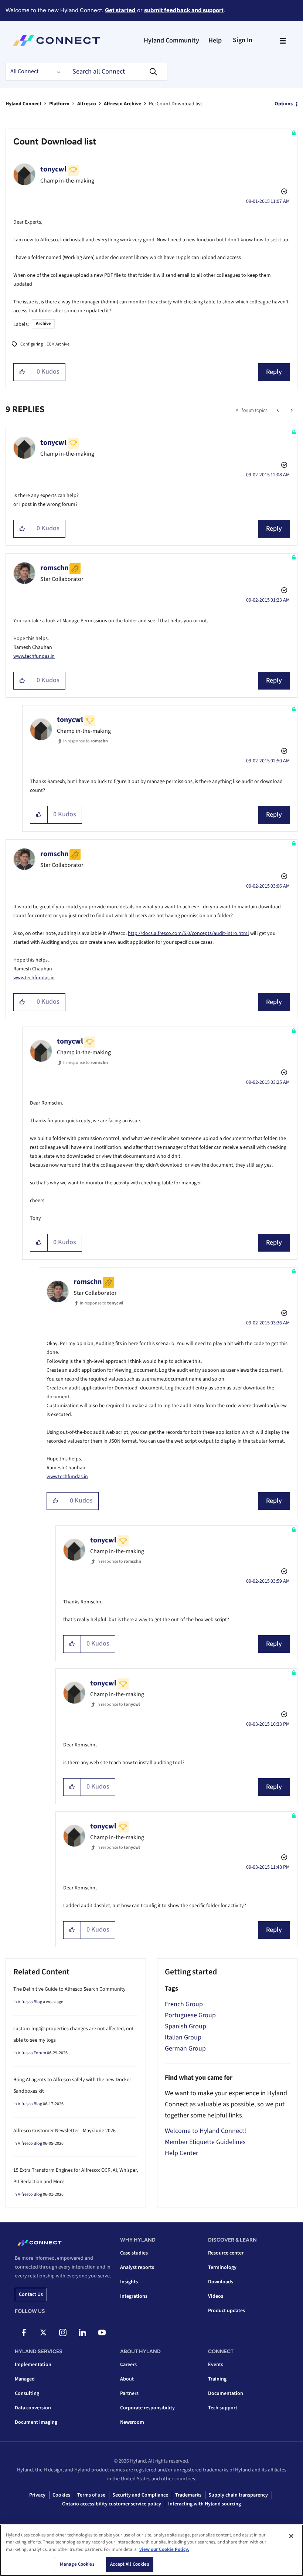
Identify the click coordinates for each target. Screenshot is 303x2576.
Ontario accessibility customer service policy (112, 2504)
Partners (129, 2393)
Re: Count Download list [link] (176, 104)
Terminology (222, 2267)
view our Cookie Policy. (164, 2549)
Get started (120, 10)
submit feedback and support (184, 10)
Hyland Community (171, 40)
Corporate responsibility (147, 2408)
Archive (43, 324)
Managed (25, 2379)
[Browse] (283, 41)
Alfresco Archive (122, 104)
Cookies (61, 2495)
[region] (151, 2550)
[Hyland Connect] (56, 41)
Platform (59, 104)
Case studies (134, 2253)
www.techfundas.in (34, 656)
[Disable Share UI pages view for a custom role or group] (291, 411)
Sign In (243, 40)
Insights (129, 2282)
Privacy (37, 2495)
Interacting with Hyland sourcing (205, 2504)
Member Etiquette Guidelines (205, 2142)
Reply (274, 372)
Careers (128, 2365)
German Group (185, 2048)
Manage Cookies (77, 2564)
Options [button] (284, 104)
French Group (184, 2004)
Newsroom (132, 2422)
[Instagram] (63, 2332)
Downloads (221, 2282)
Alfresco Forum (32, 2053)
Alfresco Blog (30, 2002)
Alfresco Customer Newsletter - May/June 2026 (64, 2131)
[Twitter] (43, 2332)
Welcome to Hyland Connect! (205, 2131)
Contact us (31, 2294)
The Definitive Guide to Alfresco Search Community (69, 1989)
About (127, 2379)
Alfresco (87, 104)
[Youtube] (102, 2332)
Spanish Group (185, 2026)
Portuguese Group (190, 2015)
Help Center (181, 2153)
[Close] (291, 2536)
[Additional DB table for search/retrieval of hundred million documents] (278, 411)
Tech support (223, 2408)
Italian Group (183, 2037)
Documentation (226, 2393)
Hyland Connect (23, 104)
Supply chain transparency (238, 2495)
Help (215, 40)
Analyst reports (137, 2267)
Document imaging (36, 2422)
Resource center (226, 2253)
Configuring (32, 344)
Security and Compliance (140, 2495)
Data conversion (33, 2408)
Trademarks (188, 2495)
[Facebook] (24, 2332)
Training (217, 2379)
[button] (22, 372)
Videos (216, 2296)
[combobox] (116, 72)
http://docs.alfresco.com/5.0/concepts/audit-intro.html (188, 933)
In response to (86, 741)
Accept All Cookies (130, 2564)
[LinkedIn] (82, 2332)
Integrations (134, 2296)
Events (216, 2365)
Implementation (33, 2365)
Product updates (227, 2311)
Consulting (27, 2393)
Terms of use (91, 2495)
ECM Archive (58, 344)
